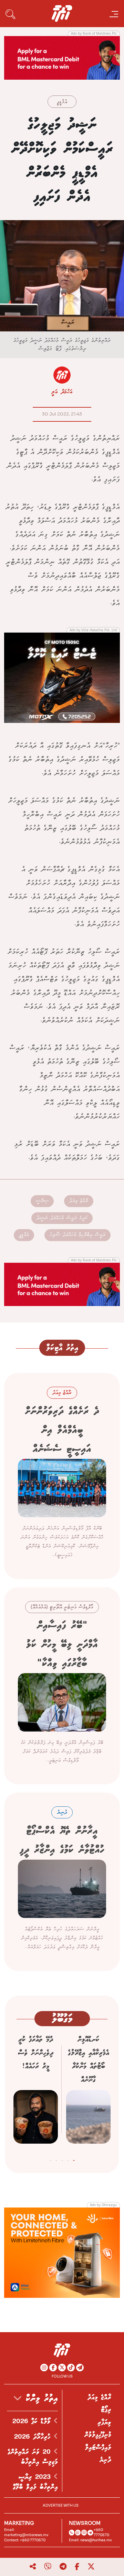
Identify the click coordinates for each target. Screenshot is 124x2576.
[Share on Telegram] (63, 2567)
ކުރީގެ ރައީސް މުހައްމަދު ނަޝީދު (62, 1218)
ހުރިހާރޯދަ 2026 (34, 2437)
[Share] (33, 2567)
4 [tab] (56, 2159)
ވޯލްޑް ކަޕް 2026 (33, 2421)
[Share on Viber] (48, 2567)
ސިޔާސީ (42, 1201)
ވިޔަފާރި (104, 2422)
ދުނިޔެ (105, 2460)
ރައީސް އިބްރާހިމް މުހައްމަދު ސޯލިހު (77, 1235)
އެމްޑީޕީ (62, 102)
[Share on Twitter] (91, 2567)
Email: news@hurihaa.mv (90, 2540)
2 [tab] (68, 2159)
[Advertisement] (62, 57)
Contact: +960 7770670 (25, 2540)
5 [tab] (50, 2159)
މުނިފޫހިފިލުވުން (98, 2435)
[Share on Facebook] (77, 2567)
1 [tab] (74, 2159)
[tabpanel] (88, 2092)
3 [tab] (62, 2159)
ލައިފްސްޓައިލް (98, 2448)
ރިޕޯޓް (106, 2410)
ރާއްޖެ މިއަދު (79, 1201)
